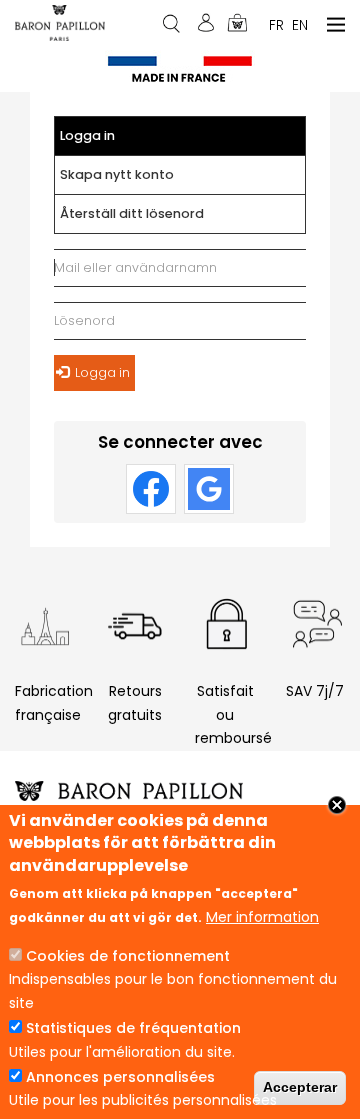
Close (337, 805)
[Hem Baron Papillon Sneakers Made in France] (60, 22)
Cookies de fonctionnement (128, 956)
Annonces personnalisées (120, 1077)
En (300, 24)
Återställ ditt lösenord (132, 213)
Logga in (106, 141)
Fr (276, 24)
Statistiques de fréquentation (133, 1028)
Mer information (262, 917)
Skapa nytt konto (117, 174)
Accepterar (300, 1087)
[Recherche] (173, 23)
